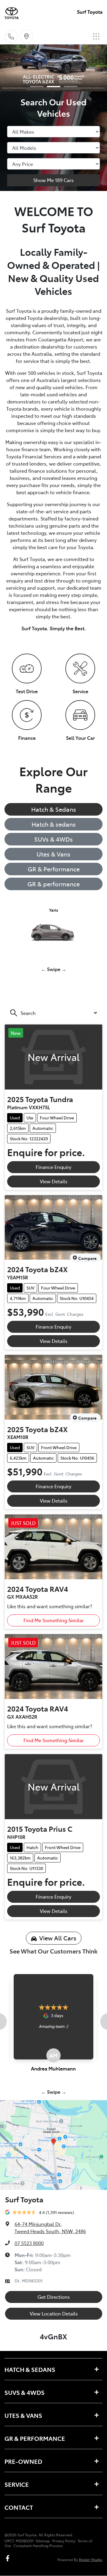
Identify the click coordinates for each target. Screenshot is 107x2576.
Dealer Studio (91, 2559)
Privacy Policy (64, 2541)
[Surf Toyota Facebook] (9, 2558)
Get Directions (54, 2297)
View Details (54, 1181)
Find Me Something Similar (54, 1620)
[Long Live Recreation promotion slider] (71, 87)
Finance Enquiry (53, 1167)
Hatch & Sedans (54, 809)
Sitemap (43, 2541)
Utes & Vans (53, 854)
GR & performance (53, 884)
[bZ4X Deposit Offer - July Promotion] (53, 68)
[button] (96, 36)
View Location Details (54, 2313)
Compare (87, 1258)
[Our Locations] (26, 36)
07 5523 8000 (29, 2243)
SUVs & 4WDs (53, 839)
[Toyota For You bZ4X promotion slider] (37, 87)
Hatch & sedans (54, 824)
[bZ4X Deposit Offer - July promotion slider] (54, 87)
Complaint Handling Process (38, 2546)
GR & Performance (54, 869)
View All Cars (58, 1938)
